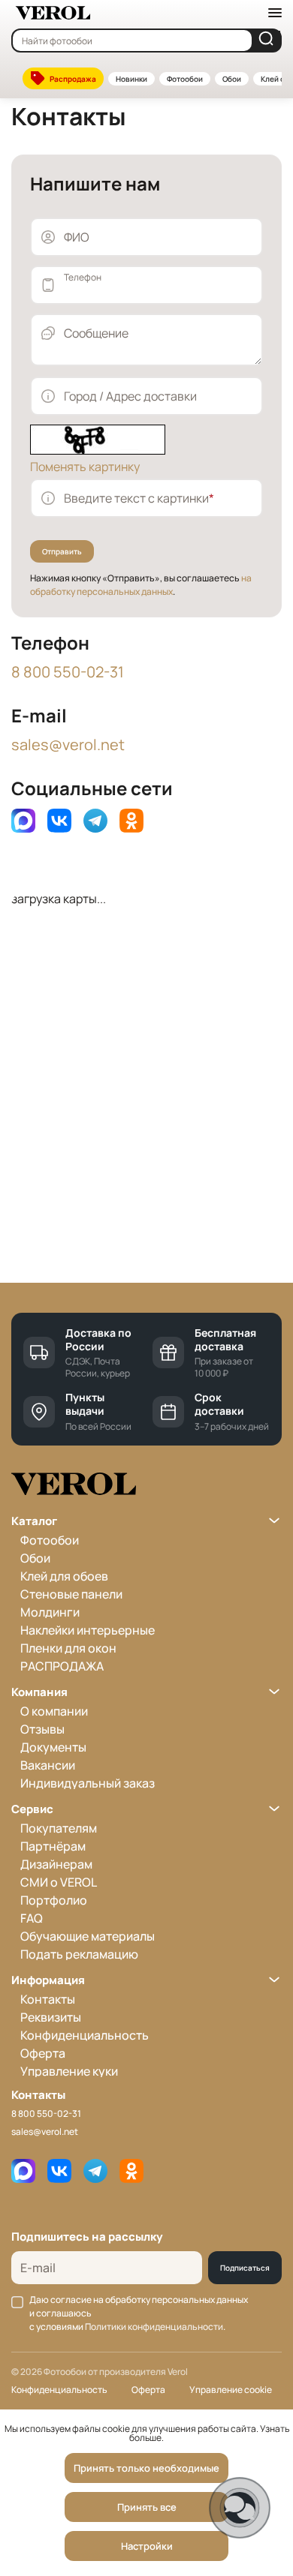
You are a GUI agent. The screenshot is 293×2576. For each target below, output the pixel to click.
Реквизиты (51, 2017)
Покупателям (59, 1828)
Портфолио (54, 1900)
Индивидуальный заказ (88, 1783)
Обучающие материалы (88, 1936)
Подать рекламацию (79, 1954)
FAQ (32, 1918)
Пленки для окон (68, 1648)
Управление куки (69, 2071)
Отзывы (42, 1729)
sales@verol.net (68, 745)
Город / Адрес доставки (130, 396)
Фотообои (185, 79)
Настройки (147, 2546)
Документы (53, 1747)
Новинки (131, 79)
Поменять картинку (85, 467)
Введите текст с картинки (139, 498)
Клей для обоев (64, 1576)
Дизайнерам (56, 1864)
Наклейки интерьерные (88, 1630)
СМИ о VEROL (59, 1882)
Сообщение (96, 333)
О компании (54, 1711)
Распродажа (73, 79)
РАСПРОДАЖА (62, 1666)
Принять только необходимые (146, 2468)
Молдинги (50, 1612)
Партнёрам (53, 1846)
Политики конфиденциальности (154, 2327)
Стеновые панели (71, 1594)
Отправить (62, 551)
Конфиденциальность (85, 2035)
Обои (232, 79)
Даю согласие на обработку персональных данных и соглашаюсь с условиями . (139, 2313)
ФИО (77, 237)
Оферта (43, 2053)
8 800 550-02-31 (68, 672)
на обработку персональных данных (141, 585)
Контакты (48, 1999)
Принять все (147, 2507)
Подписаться (245, 2268)
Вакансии (48, 1765)
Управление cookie (231, 2390)
